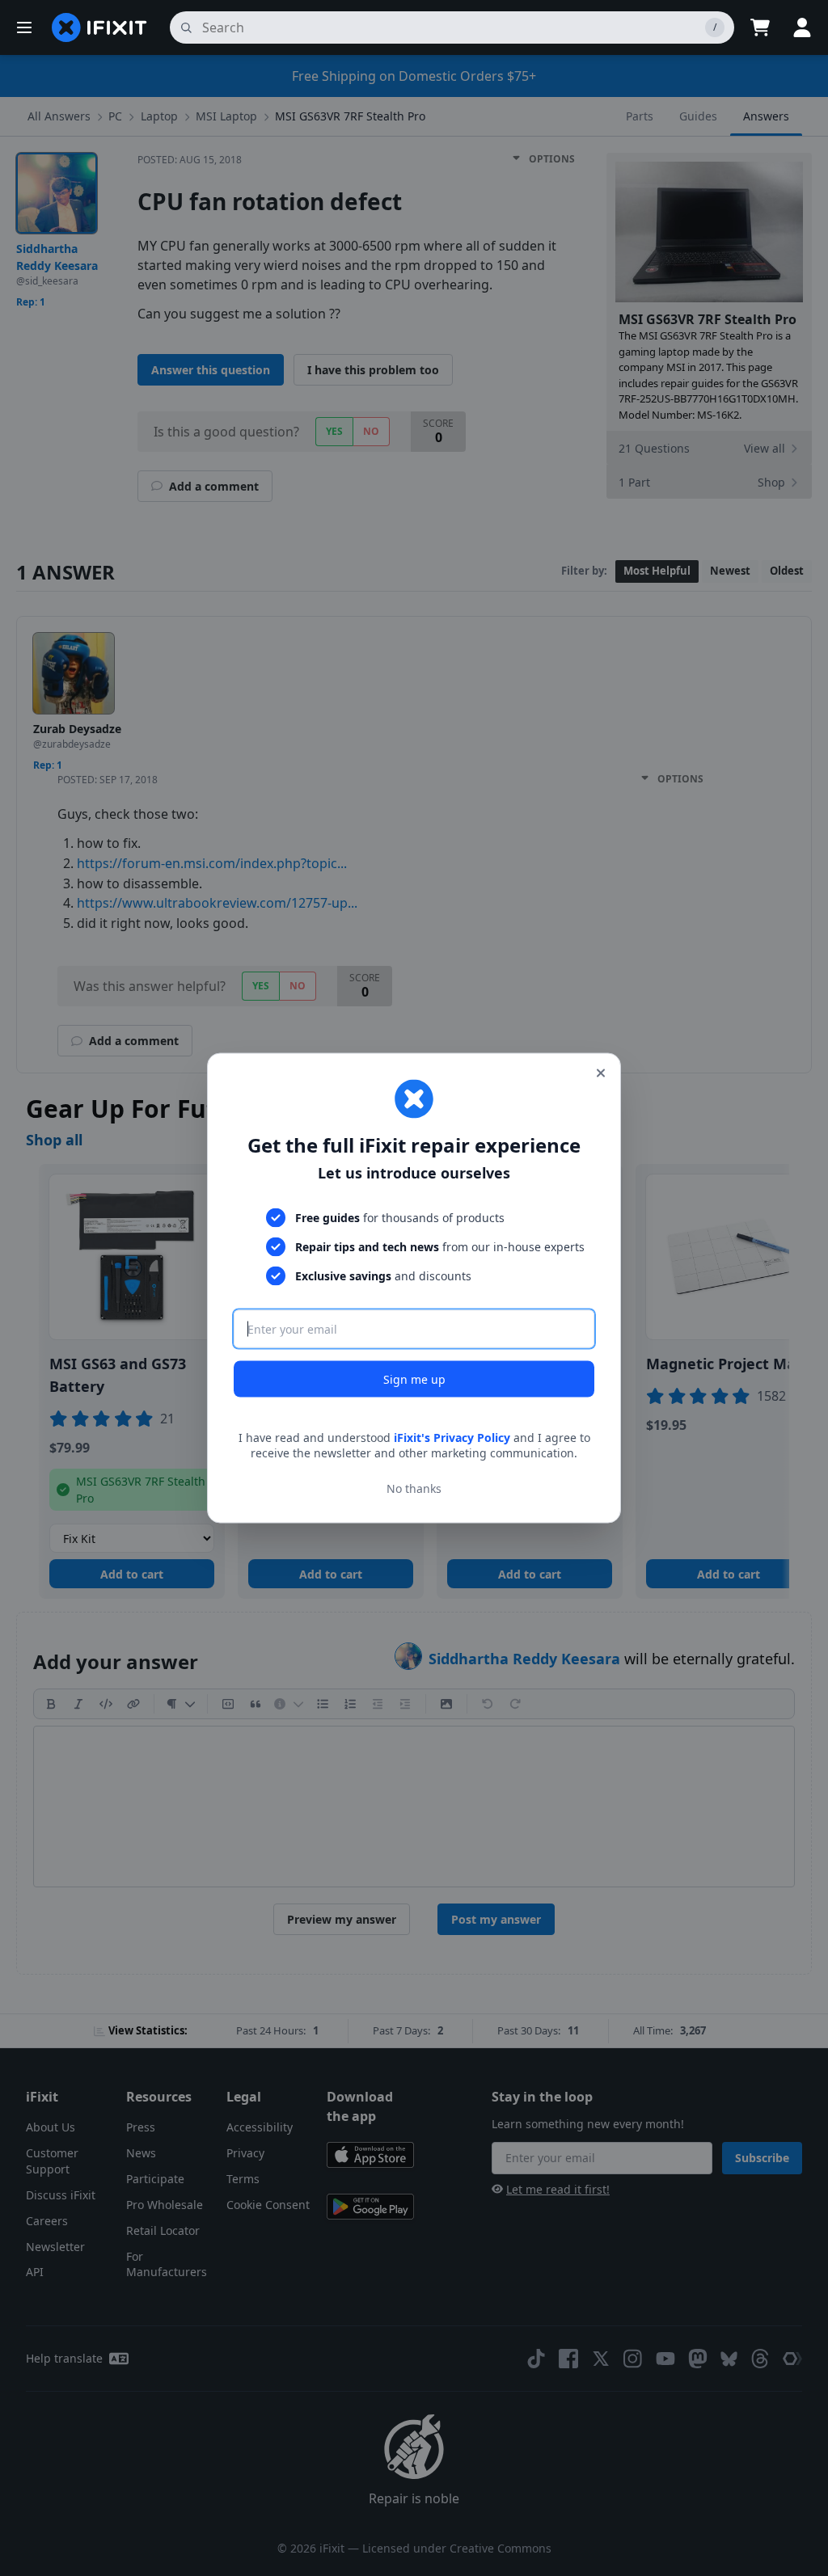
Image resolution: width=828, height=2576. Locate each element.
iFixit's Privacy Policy (452, 1437)
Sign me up (414, 1379)
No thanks (414, 1488)
